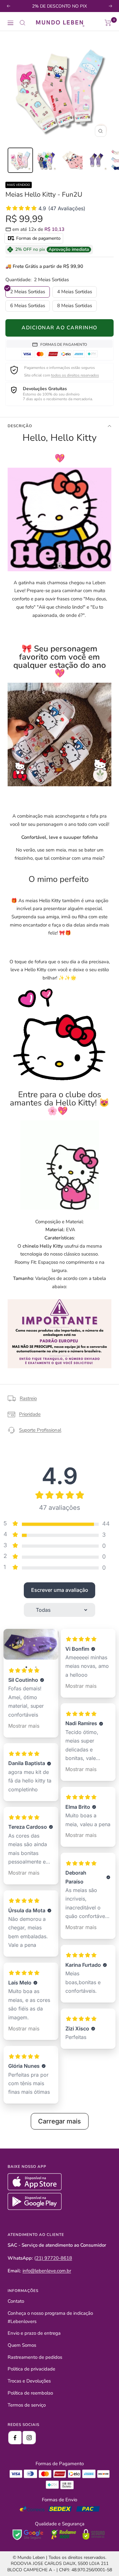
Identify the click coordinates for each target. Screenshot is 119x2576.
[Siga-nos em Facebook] (15, 2438)
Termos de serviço (27, 2405)
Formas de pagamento (38, 238)
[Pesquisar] (23, 23)
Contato (16, 2301)
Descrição (20, 426)
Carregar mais (60, 2121)
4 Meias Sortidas (75, 292)
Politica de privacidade (31, 2369)
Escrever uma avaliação (60, 1590)
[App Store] (35, 2189)
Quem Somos (22, 2345)
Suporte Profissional (40, 1430)
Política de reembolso (30, 2393)
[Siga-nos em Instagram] (29, 2438)
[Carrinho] (108, 23)
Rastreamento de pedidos (35, 2357)
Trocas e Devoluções (29, 2381)
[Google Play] (35, 2208)
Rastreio (28, 1398)
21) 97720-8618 (54, 2258)
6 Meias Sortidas (28, 306)
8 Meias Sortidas (75, 306)
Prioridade (30, 1414)
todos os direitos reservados (75, 375)
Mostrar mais (24, 1726)
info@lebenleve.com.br (47, 2271)
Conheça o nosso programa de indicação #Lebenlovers (50, 2317)
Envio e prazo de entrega (34, 2333)
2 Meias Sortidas (28, 292)
